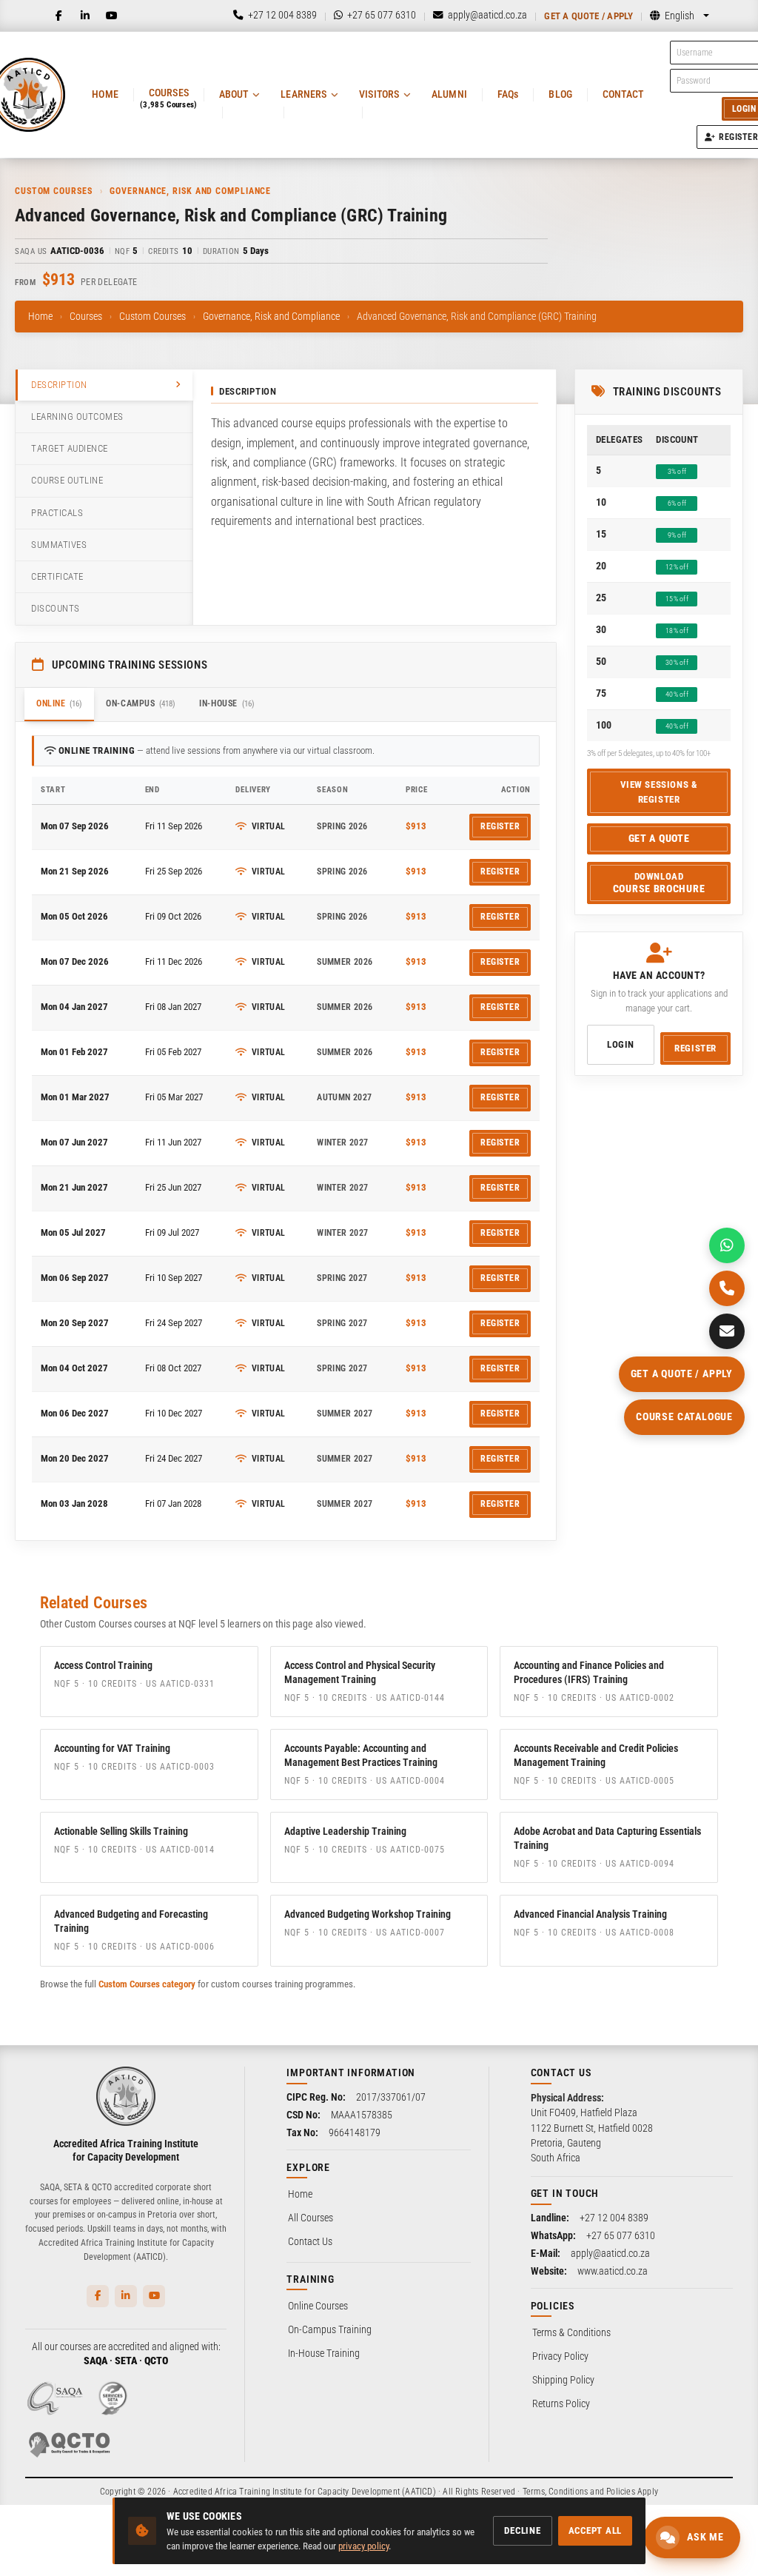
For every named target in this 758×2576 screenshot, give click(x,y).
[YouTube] (112, 16)
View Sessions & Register (659, 792)
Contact (623, 94)
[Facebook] (58, 16)
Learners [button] (303, 94)
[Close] (246, 2297)
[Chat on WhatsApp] (727, 1245)
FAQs (508, 94)
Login (621, 1044)
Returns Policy (561, 2403)
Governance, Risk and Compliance (271, 316)
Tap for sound (147, 2351)
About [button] (234, 94)
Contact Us (310, 2241)
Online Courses (318, 2306)
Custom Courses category (147, 1984)
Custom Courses (152, 316)
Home (105, 94)
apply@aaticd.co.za (610, 2253)
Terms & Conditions (571, 2332)
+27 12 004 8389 (614, 2218)
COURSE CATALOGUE (684, 1416)
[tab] (104, 385)
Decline (522, 2530)
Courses (86, 316)
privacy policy (363, 2546)
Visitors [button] (379, 94)
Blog (560, 94)
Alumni (449, 94)
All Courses (311, 2218)
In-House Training (324, 2353)
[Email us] (727, 1331)
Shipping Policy (563, 2380)
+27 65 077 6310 (621, 2235)
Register (500, 826)
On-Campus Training (330, 2329)
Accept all (596, 2530)
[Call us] (727, 1288)
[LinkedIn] (85, 16)
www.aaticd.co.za (613, 2271)
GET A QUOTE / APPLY (682, 1374)
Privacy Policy (560, 2356)
